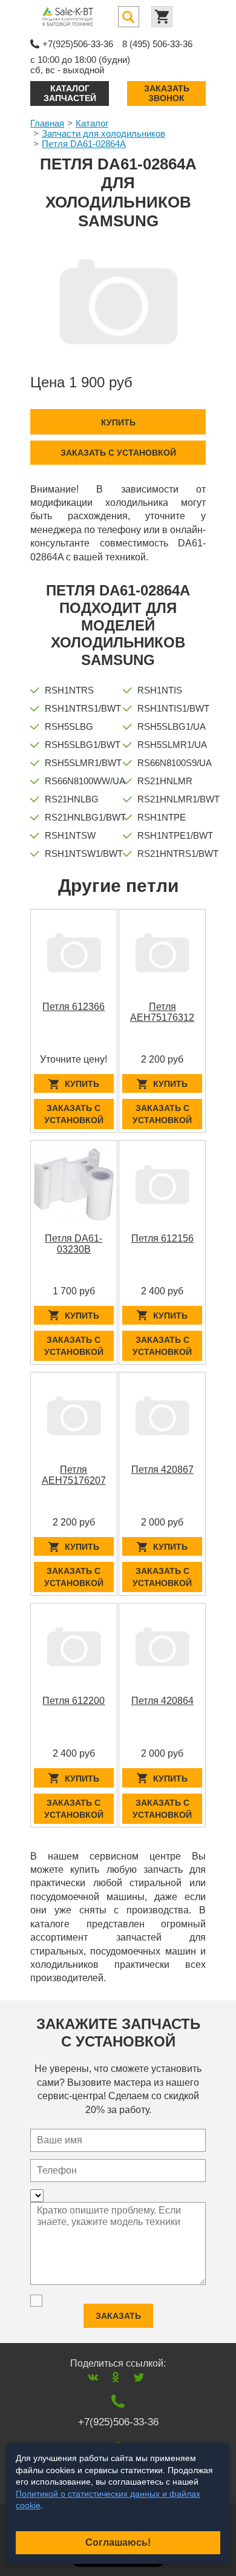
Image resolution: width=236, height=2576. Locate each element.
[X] (139, 2377)
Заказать (118, 2316)
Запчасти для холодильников (103, 133)
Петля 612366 (74, 1007)
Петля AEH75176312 (162, 1012)
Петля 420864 (162, 1701)
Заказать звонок (167, 93)
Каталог (92, 123)
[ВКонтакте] (93, 2377)
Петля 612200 (74, 1701)
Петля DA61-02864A (84, 144)
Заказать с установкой (118, 453)
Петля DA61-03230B (74, 1244)
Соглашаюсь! (118, 2542)
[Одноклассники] (116, 2377)
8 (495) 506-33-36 (157, 44)
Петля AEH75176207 (74, 1475)
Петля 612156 (162, 1238)
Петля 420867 (162, 1470)
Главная (47, 123)
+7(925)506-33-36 (78, 44)
